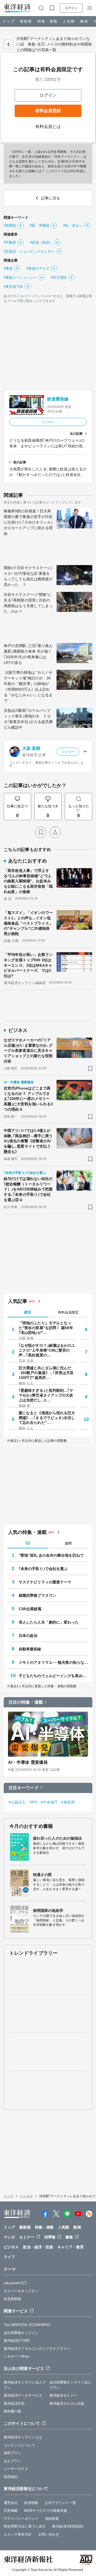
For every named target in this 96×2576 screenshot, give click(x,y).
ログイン (71, 8)
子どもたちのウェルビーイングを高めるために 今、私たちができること (54, 1676)
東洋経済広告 (14, 2403)
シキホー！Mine (16, 2356)
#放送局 (68, 1802)
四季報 (50, 2237)
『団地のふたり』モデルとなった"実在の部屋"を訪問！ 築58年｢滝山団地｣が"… (46, 1328)
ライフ (9, 2257)
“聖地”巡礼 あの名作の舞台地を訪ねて (51, 1555)
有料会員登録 (48, 111)
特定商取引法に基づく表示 (25, 2526)
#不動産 (10, 242)
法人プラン (13, 2461)
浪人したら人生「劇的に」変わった (49, 1622)
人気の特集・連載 (27, 1532)
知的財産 (52, 2519)
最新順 (26, 21)
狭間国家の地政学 (48, 1911)
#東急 (8, 268)
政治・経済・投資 (38, 2247)
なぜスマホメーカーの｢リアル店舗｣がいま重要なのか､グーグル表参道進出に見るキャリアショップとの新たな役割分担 (28, 1050)
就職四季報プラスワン (37, 1595)
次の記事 (76, 434)
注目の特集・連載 (26, 1702)
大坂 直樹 (31, 748)
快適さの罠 (43, 1875)
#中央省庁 (49, 1802)
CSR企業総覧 (30, 1609)
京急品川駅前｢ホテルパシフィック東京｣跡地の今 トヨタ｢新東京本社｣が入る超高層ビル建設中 (28, 719)
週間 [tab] (68, 1543)
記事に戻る (9, 44)
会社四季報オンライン (21, 2333)
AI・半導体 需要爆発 (28, 1762)
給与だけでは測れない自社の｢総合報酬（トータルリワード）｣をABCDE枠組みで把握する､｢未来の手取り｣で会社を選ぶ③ (28, 1189)
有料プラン (13, 2453)
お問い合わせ (49, 2534)
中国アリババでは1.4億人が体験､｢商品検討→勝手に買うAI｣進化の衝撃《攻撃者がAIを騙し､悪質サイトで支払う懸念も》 (28, 1141)
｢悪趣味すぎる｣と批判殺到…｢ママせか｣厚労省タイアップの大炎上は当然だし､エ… (46, 1395)
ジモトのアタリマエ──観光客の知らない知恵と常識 (54, 1662)
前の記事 (20, 462)
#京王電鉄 (59, 277)
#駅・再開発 (40, 226)
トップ (9, 21)
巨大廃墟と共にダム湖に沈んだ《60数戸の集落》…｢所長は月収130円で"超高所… (46, 1373)
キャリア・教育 (71, 2247)
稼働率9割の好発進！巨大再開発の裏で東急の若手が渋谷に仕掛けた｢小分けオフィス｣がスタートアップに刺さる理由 (28, 522)
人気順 (69, 21)
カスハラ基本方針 (18, 2534)
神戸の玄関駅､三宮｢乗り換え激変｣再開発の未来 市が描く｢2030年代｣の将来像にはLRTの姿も (28, 654)
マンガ (9, 2237)
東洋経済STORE (17, 2341)
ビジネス (26, 2196)
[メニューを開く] (90, 8)
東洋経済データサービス (23, 2395)
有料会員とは (48, 126)
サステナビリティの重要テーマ (45, 1582)
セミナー (27, 2237)
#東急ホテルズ (38, 268)
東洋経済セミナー (63, 2395)
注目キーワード (24, 1788)
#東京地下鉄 (13, 287)
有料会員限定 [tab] (68, 1312)
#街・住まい (73, 226)
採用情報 (31, 2503)
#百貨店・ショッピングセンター (29, 251)
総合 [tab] (28, 1312)
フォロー (48, 422)
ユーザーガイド (16, 2469)
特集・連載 (48, 21)
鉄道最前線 (58, 399)
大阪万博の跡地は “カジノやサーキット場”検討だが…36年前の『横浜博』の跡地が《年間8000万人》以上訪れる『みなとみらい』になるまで (28, 686)
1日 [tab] (28, 1543)
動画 (84, 21)
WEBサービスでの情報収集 (45, 2511)
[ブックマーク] (41, 832)
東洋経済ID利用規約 (68, 2526)
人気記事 (18, 1301)
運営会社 (11, 2503)
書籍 (69, 2237)
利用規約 (11, 2477)
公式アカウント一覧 (60, 2503)
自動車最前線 (30, 1649)
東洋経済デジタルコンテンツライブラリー (37, 2349)
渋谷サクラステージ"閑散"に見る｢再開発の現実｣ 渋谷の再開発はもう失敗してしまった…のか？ (28, 603)
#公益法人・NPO (23, 1802)
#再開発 (10, 226)
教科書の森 (13, 2411)
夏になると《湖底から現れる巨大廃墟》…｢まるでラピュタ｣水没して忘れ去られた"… (47, 1418)
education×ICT (15, 2283)
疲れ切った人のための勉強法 (57, 1838)
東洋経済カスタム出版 (67, 2403)
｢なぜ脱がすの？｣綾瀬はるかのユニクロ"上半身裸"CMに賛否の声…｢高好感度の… (47, 1350)
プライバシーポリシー (21, 2519)
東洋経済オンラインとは (23, 2437)
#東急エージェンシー (20, 277)
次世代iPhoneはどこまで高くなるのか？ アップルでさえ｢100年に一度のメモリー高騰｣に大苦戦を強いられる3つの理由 (28, 1099)
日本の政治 (28, 1636)
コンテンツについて (19, 2445)
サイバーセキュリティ (21, 2291)
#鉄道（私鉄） (41, 242)
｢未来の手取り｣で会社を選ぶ (43, 1569)
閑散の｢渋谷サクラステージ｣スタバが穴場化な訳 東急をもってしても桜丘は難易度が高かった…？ (28, 576)
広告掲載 (11, 2511)
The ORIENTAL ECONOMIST (27, 2325)
